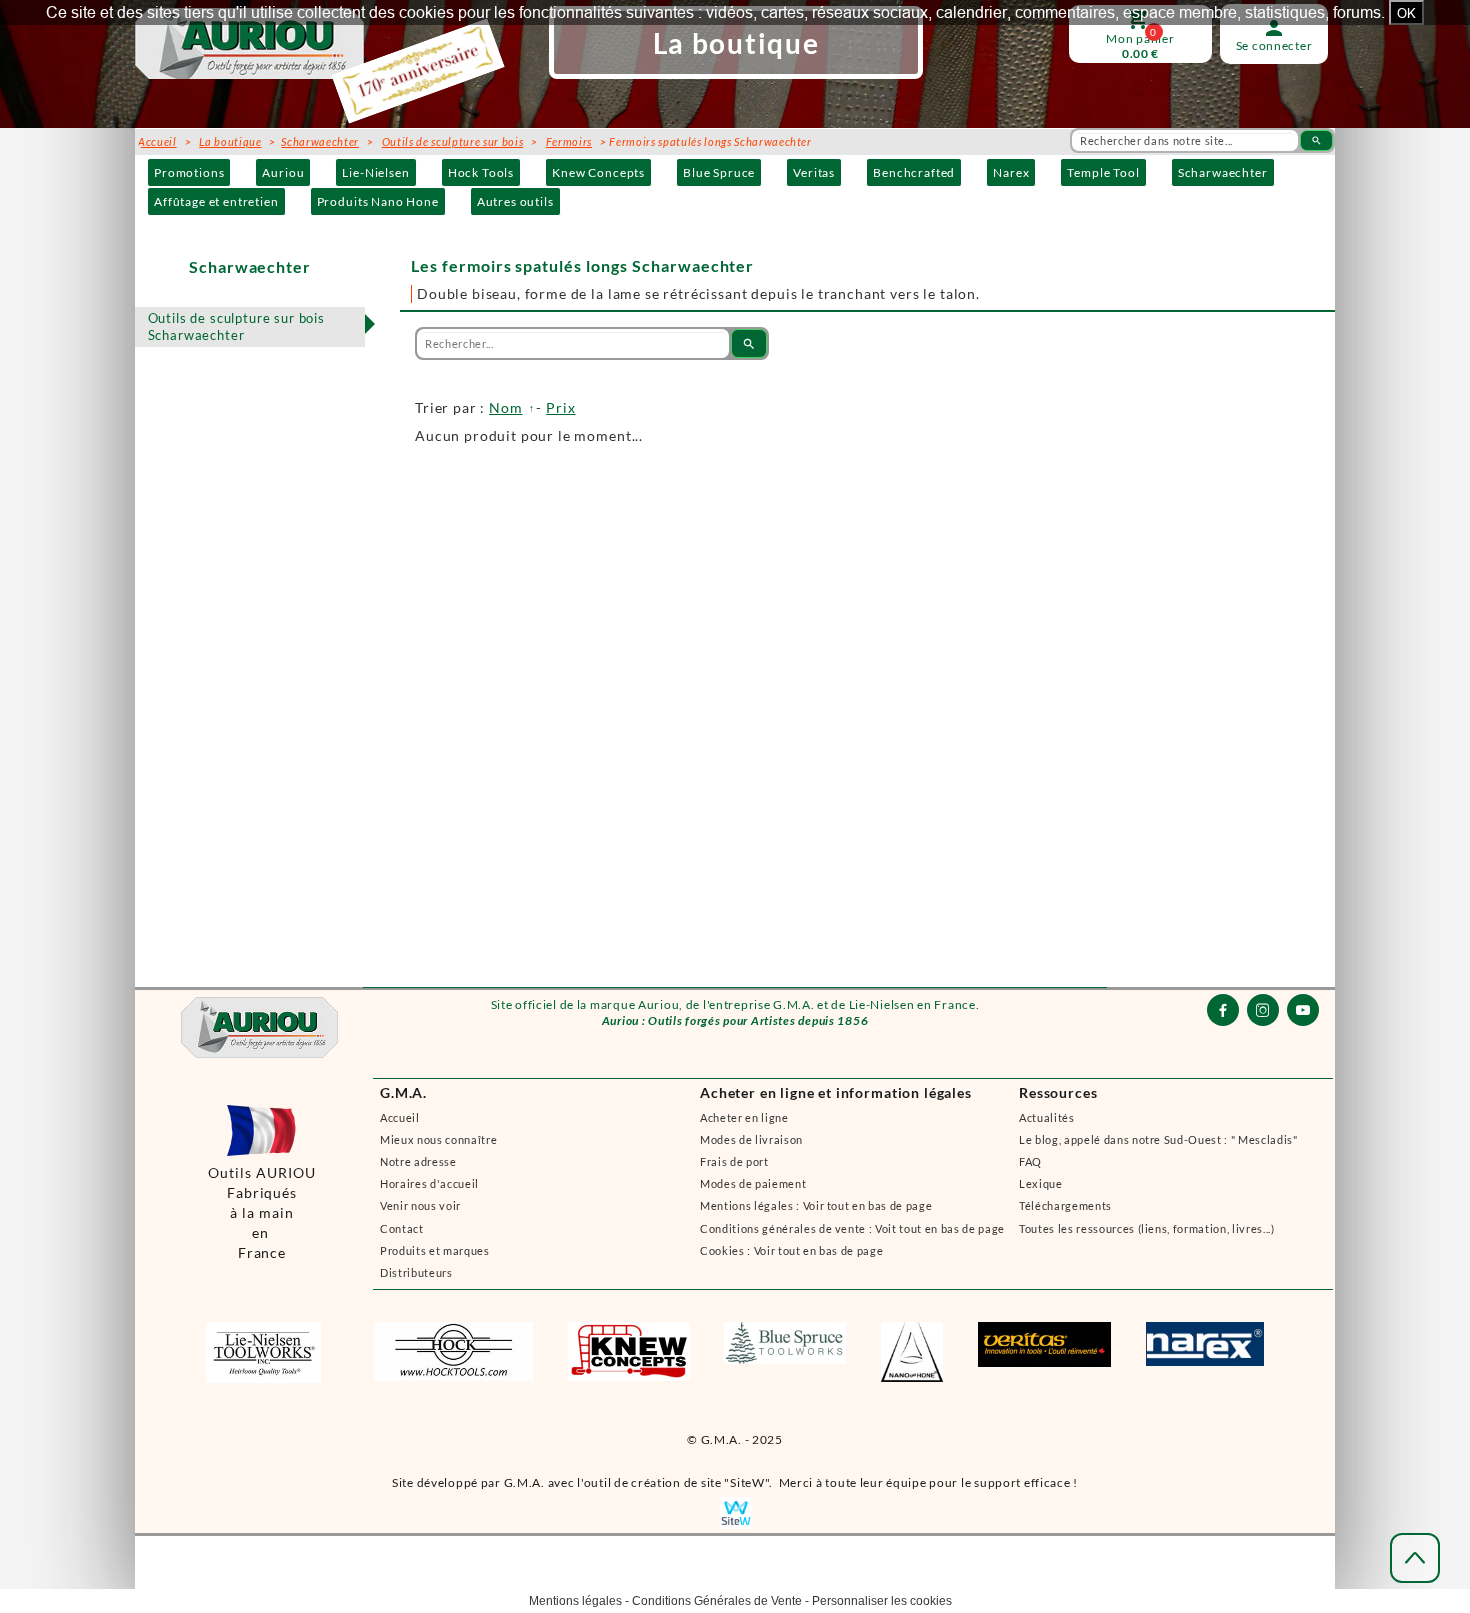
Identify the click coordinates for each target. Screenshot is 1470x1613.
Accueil (400, 1117)
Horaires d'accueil (429, 1183)
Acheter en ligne (744, 1117)
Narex (1011, 172)
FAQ (1030, 1161)
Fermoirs (569, 141)
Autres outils (515, 201)
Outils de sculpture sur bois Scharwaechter (237, 326)
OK (1406, 13)
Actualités (1047, 1117)
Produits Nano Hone (378, 201)
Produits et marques (435, 1250)
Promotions (189, 172)
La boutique (230, 141)
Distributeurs (416, 1272)
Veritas (814, 172)
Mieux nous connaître (438, 1139)
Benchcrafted (914, 172)
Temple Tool (1103, 172)
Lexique (1041, 1183)
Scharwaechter (1223, 172)
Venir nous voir (420, 1205)
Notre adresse (418, 1161)
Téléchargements (1065, 1205)
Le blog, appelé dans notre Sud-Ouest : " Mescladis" (1158, 1139)
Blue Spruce (719, 172)
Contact (402, 1228)
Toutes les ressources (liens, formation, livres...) (1147, 1228)
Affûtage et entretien (216, 201)
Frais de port (734, 1161)
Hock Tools (481, 172)
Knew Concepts (598, 172)
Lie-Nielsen (375, 172)
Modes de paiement (753, 1183)
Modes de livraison (751, 1139)
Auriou (283, 172)
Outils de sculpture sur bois (452, 141)
